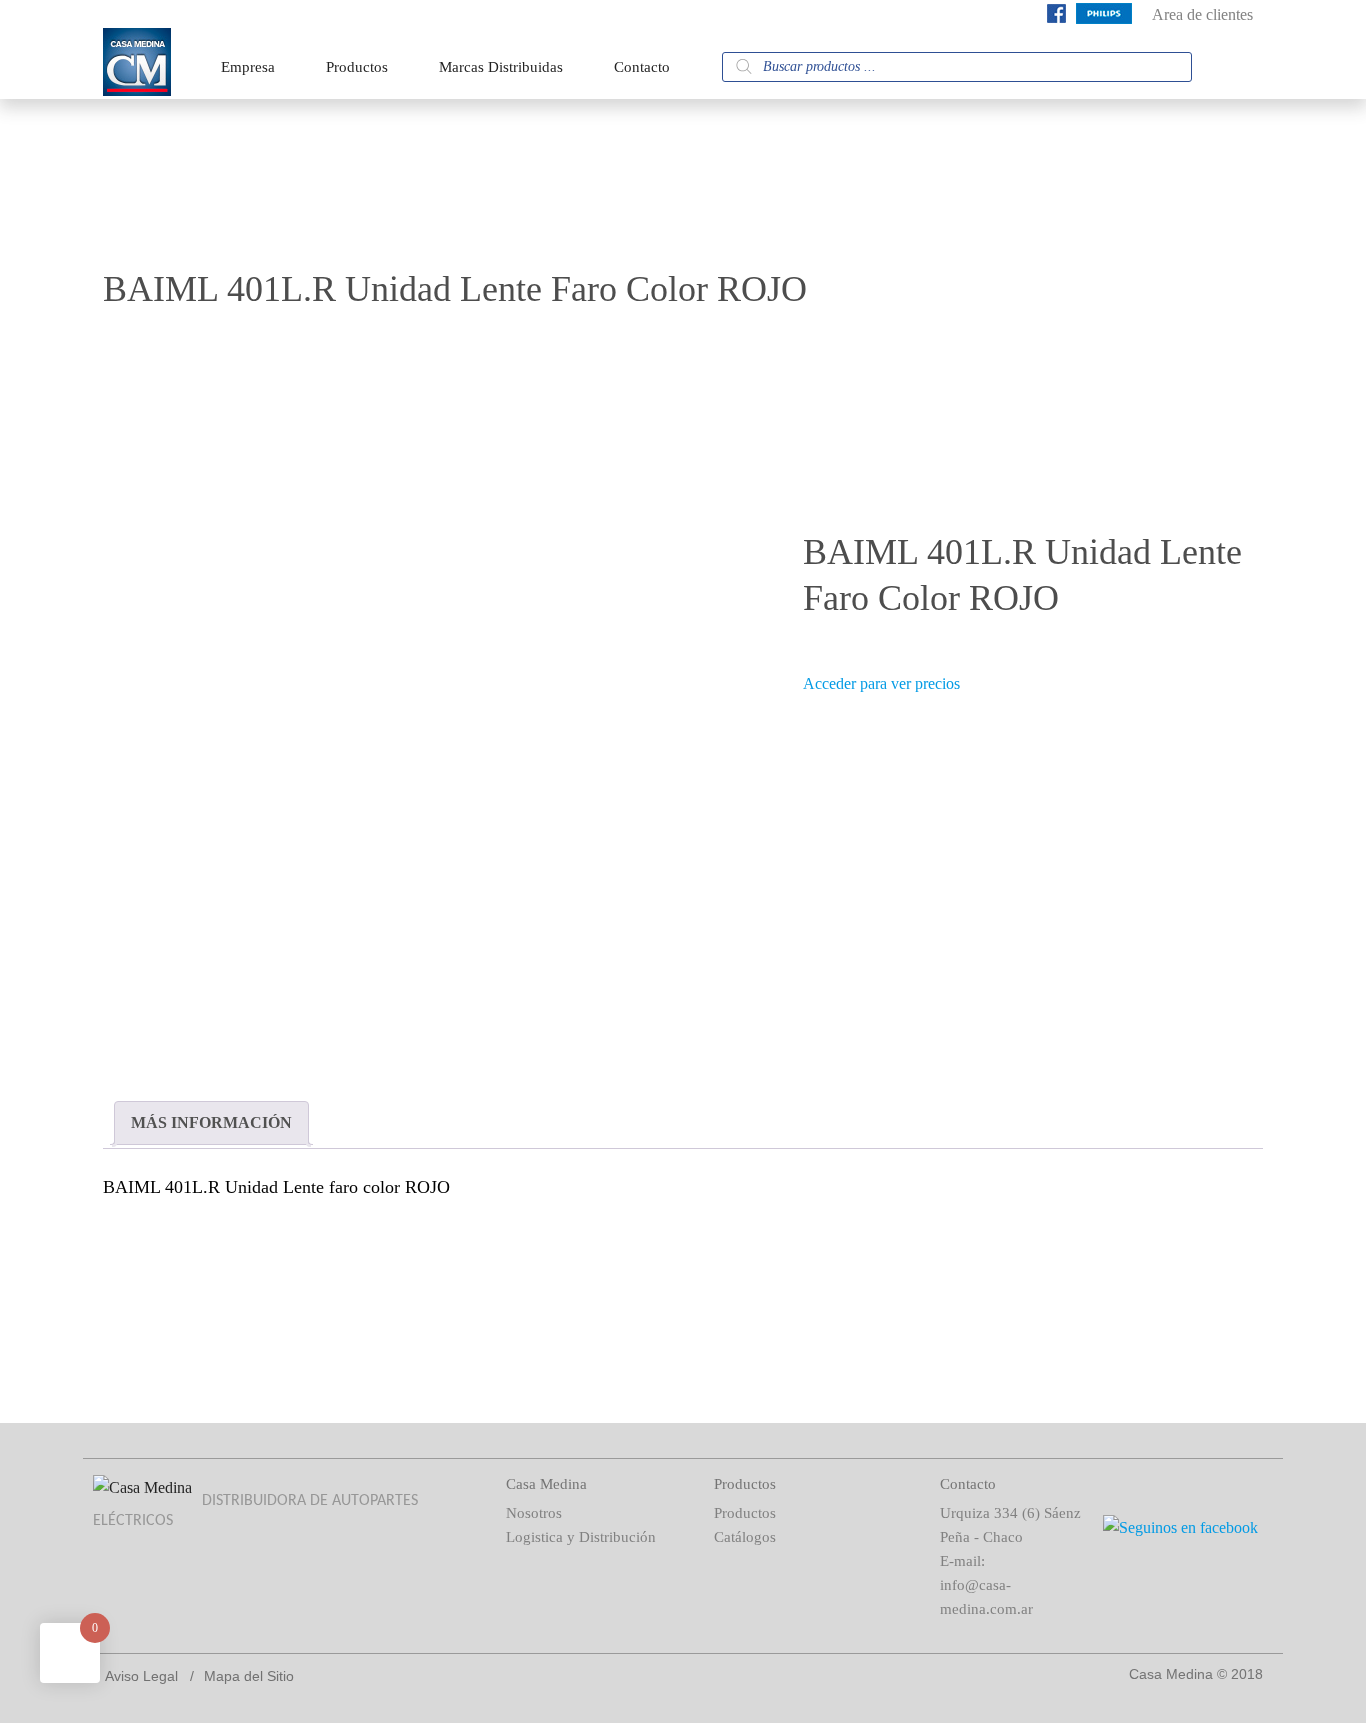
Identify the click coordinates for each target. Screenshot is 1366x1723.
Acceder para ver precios (881, 683)
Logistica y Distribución (581, 1537)
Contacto (642, 67)
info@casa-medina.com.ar (986, 1597)
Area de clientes (1202, 14)
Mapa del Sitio (249, 1676)
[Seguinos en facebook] (1056, 17)
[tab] (211, 1123)
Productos (357, 67)
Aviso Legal (141, 1676)
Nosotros (534, 1513)
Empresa (248, 67)
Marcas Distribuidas (501, 67)
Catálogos (745, 1537)
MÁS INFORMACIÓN (211, 1122)
